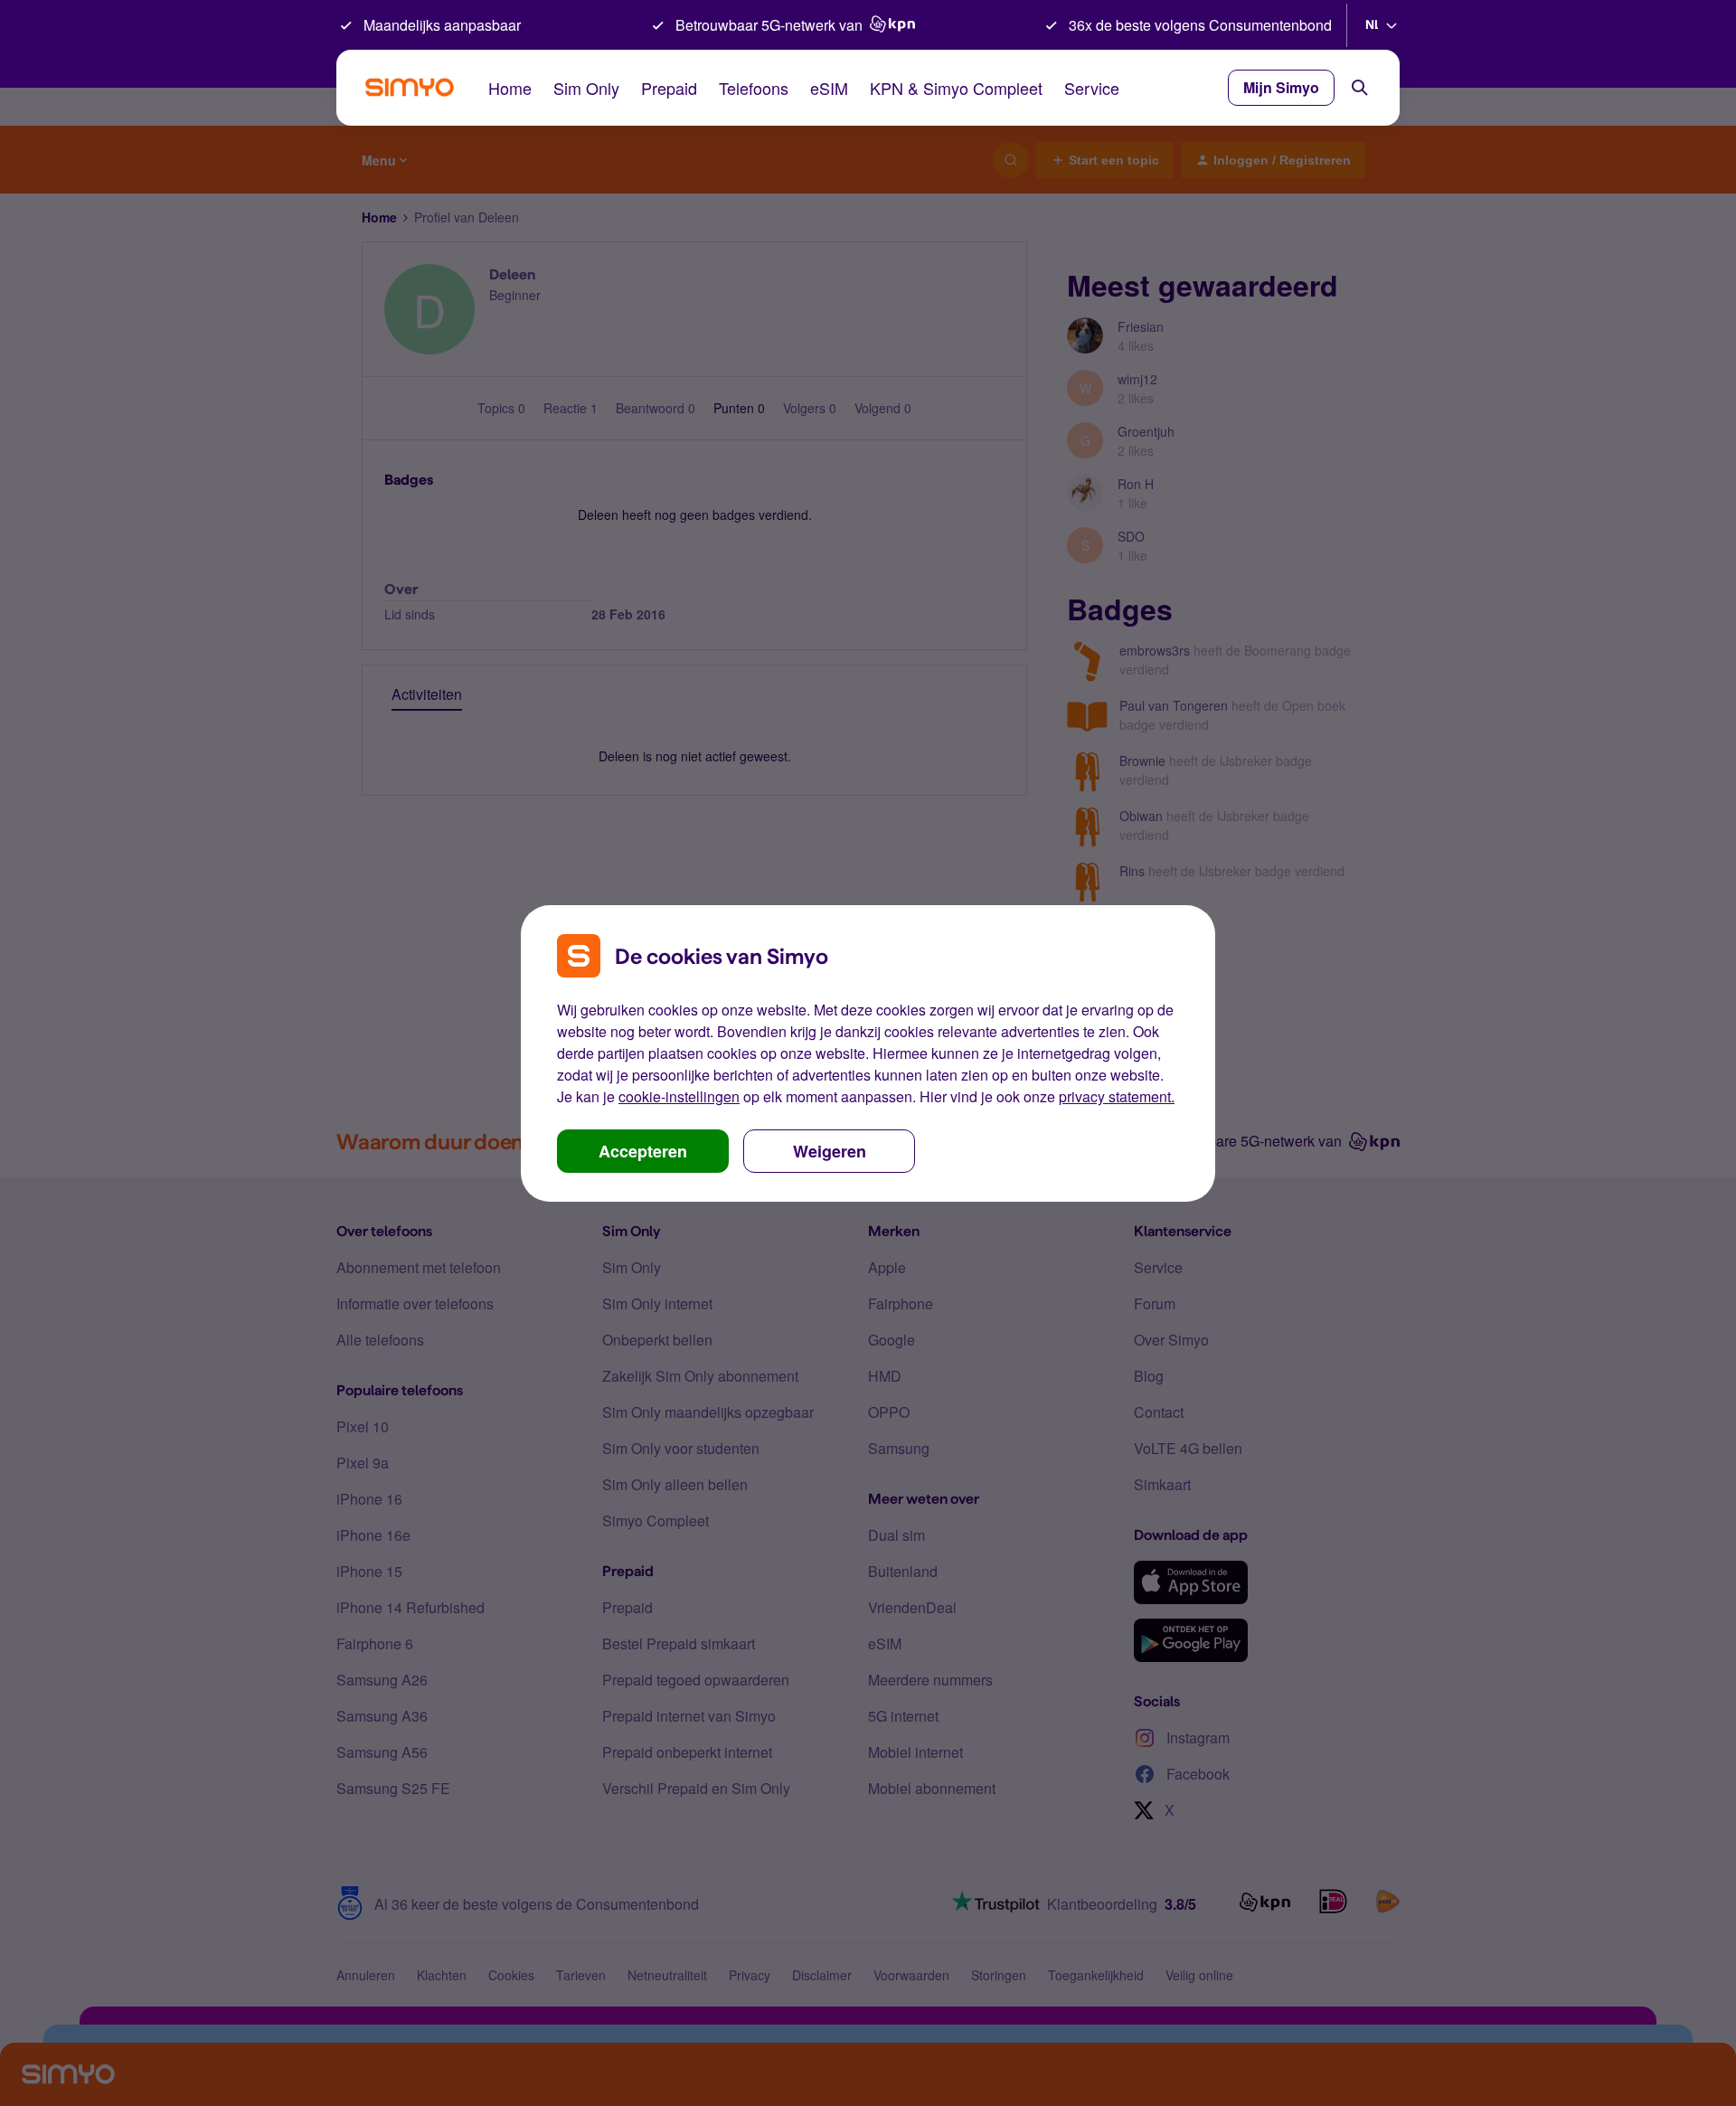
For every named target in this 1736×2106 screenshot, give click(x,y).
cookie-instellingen (679, 1096)
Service (1092, 88)
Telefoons (754, 88)
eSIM (829, 88)
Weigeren (830, 1151)
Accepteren (643, 1151)
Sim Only (586, 88)
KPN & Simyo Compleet (956, 88)
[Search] (1360, 88)
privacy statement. (1117, 1096)
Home (510, 88)
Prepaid (669, 88)
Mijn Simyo (1281, 87)
